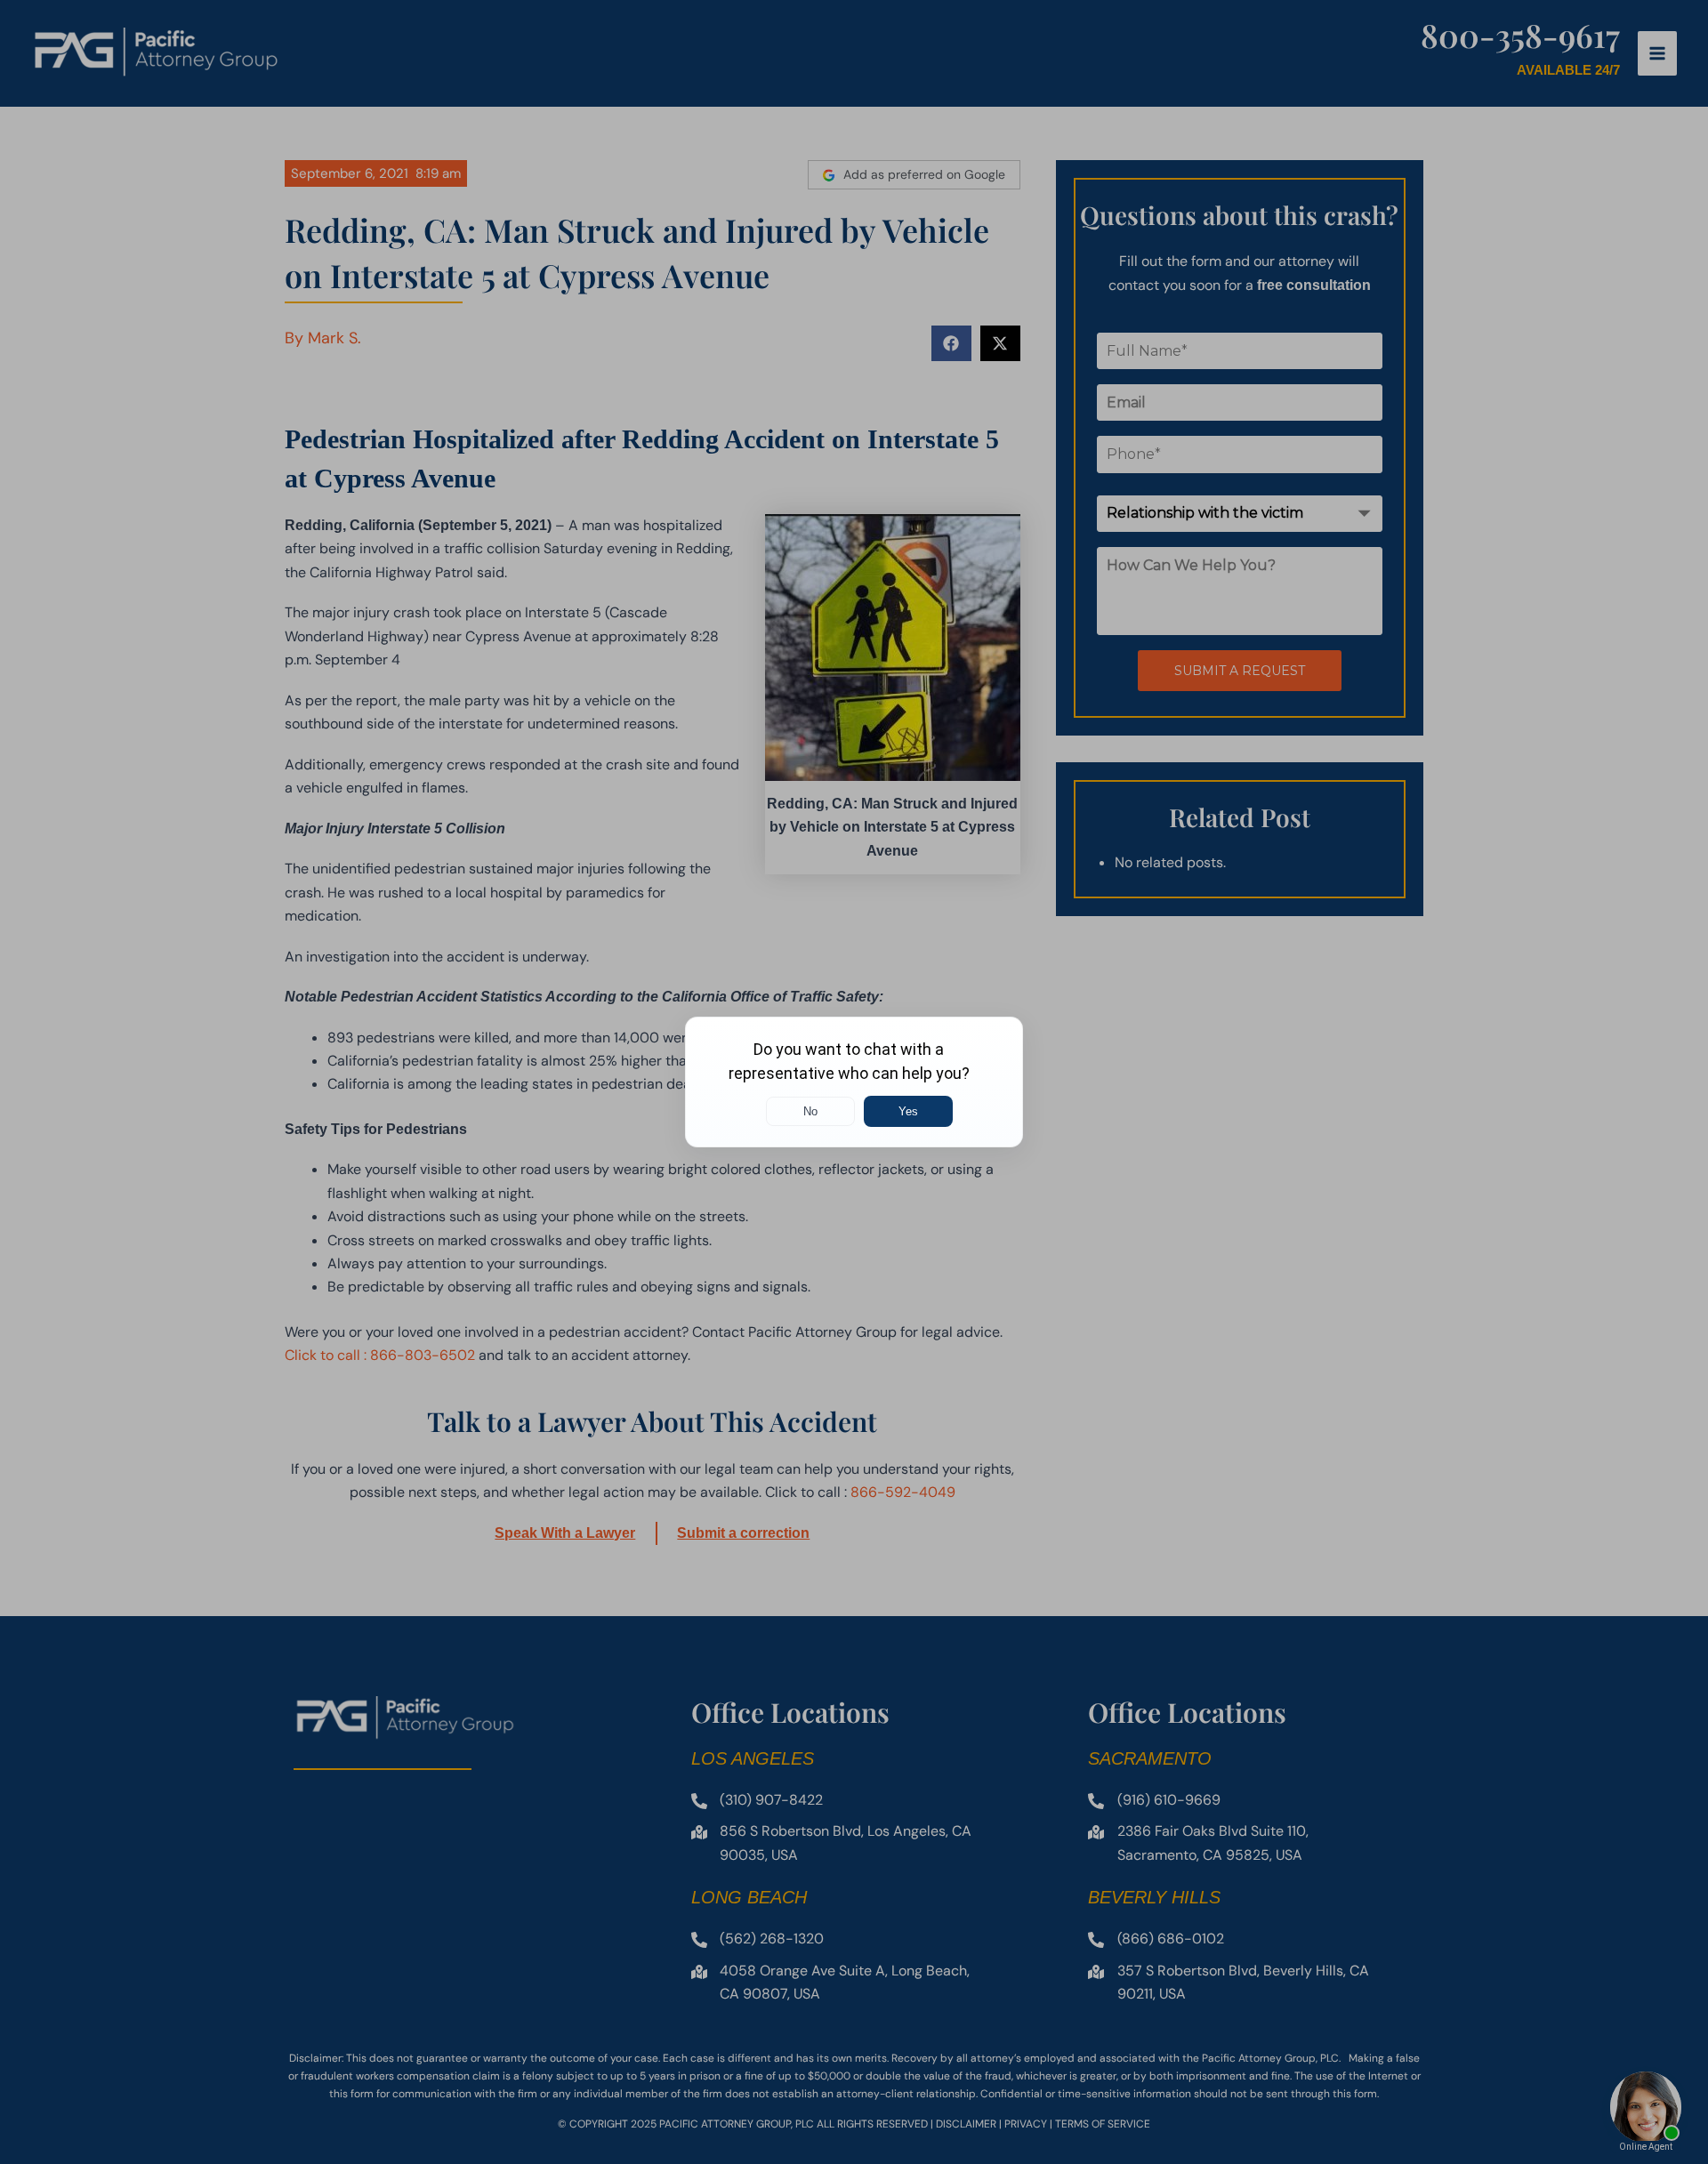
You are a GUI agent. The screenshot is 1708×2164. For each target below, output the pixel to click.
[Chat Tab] (854, 1082)
